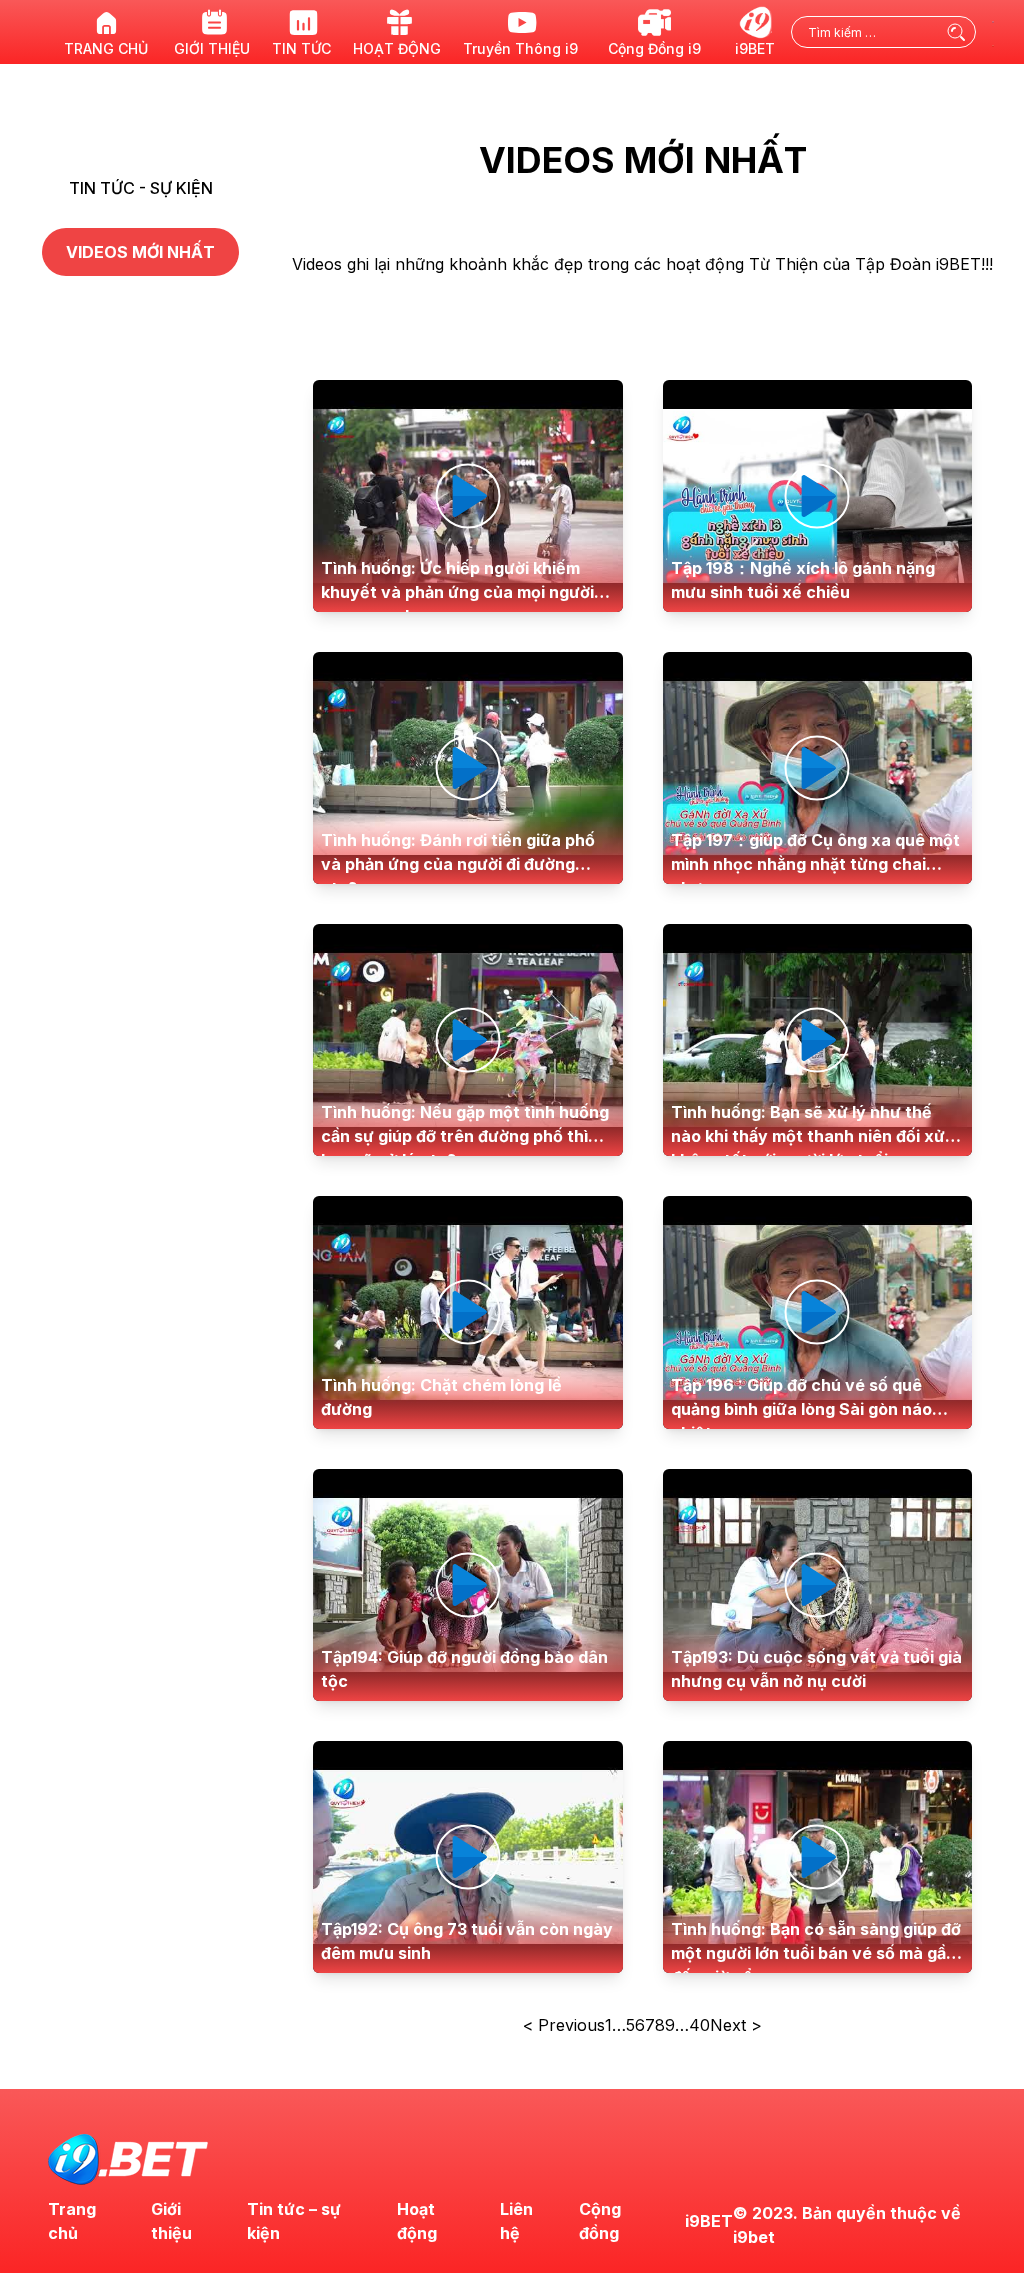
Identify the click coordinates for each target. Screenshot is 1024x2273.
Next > (736, 2025)
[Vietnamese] (994, 44)
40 (699, 2025)
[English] (994, 20)
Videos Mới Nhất (140, 252)
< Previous (564, 2025)
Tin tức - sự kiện (141, 188)
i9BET (709, 2221)
